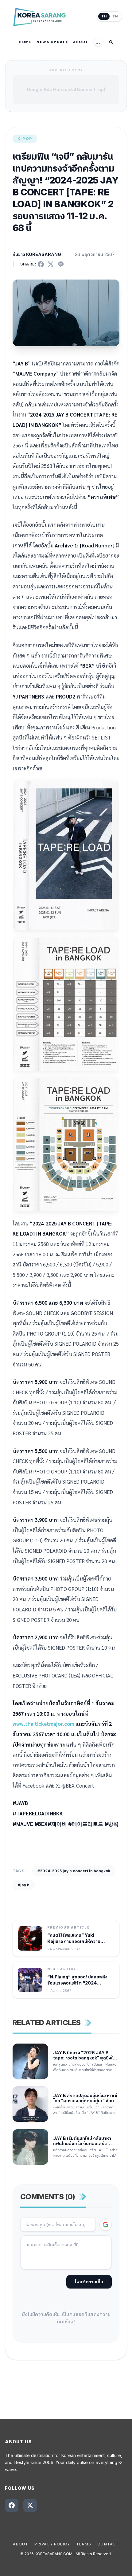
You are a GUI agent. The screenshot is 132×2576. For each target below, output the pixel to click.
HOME (25, 42)
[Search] (111, 42)
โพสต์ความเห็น (89, 2282)
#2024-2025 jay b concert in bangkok (74, 1871)
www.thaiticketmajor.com (43, 1724)
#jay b (24, 1885)
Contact (108, 2544)
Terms (84, 2544)
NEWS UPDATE (52, 42)
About (21, 2544)
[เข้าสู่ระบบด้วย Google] (106, 2225)
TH (104, 16)
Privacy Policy (52, 2544)
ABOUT (81, 42)
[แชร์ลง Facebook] (41, 264)
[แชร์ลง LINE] (60, 264)
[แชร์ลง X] (51, 264)
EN (115, 16)
